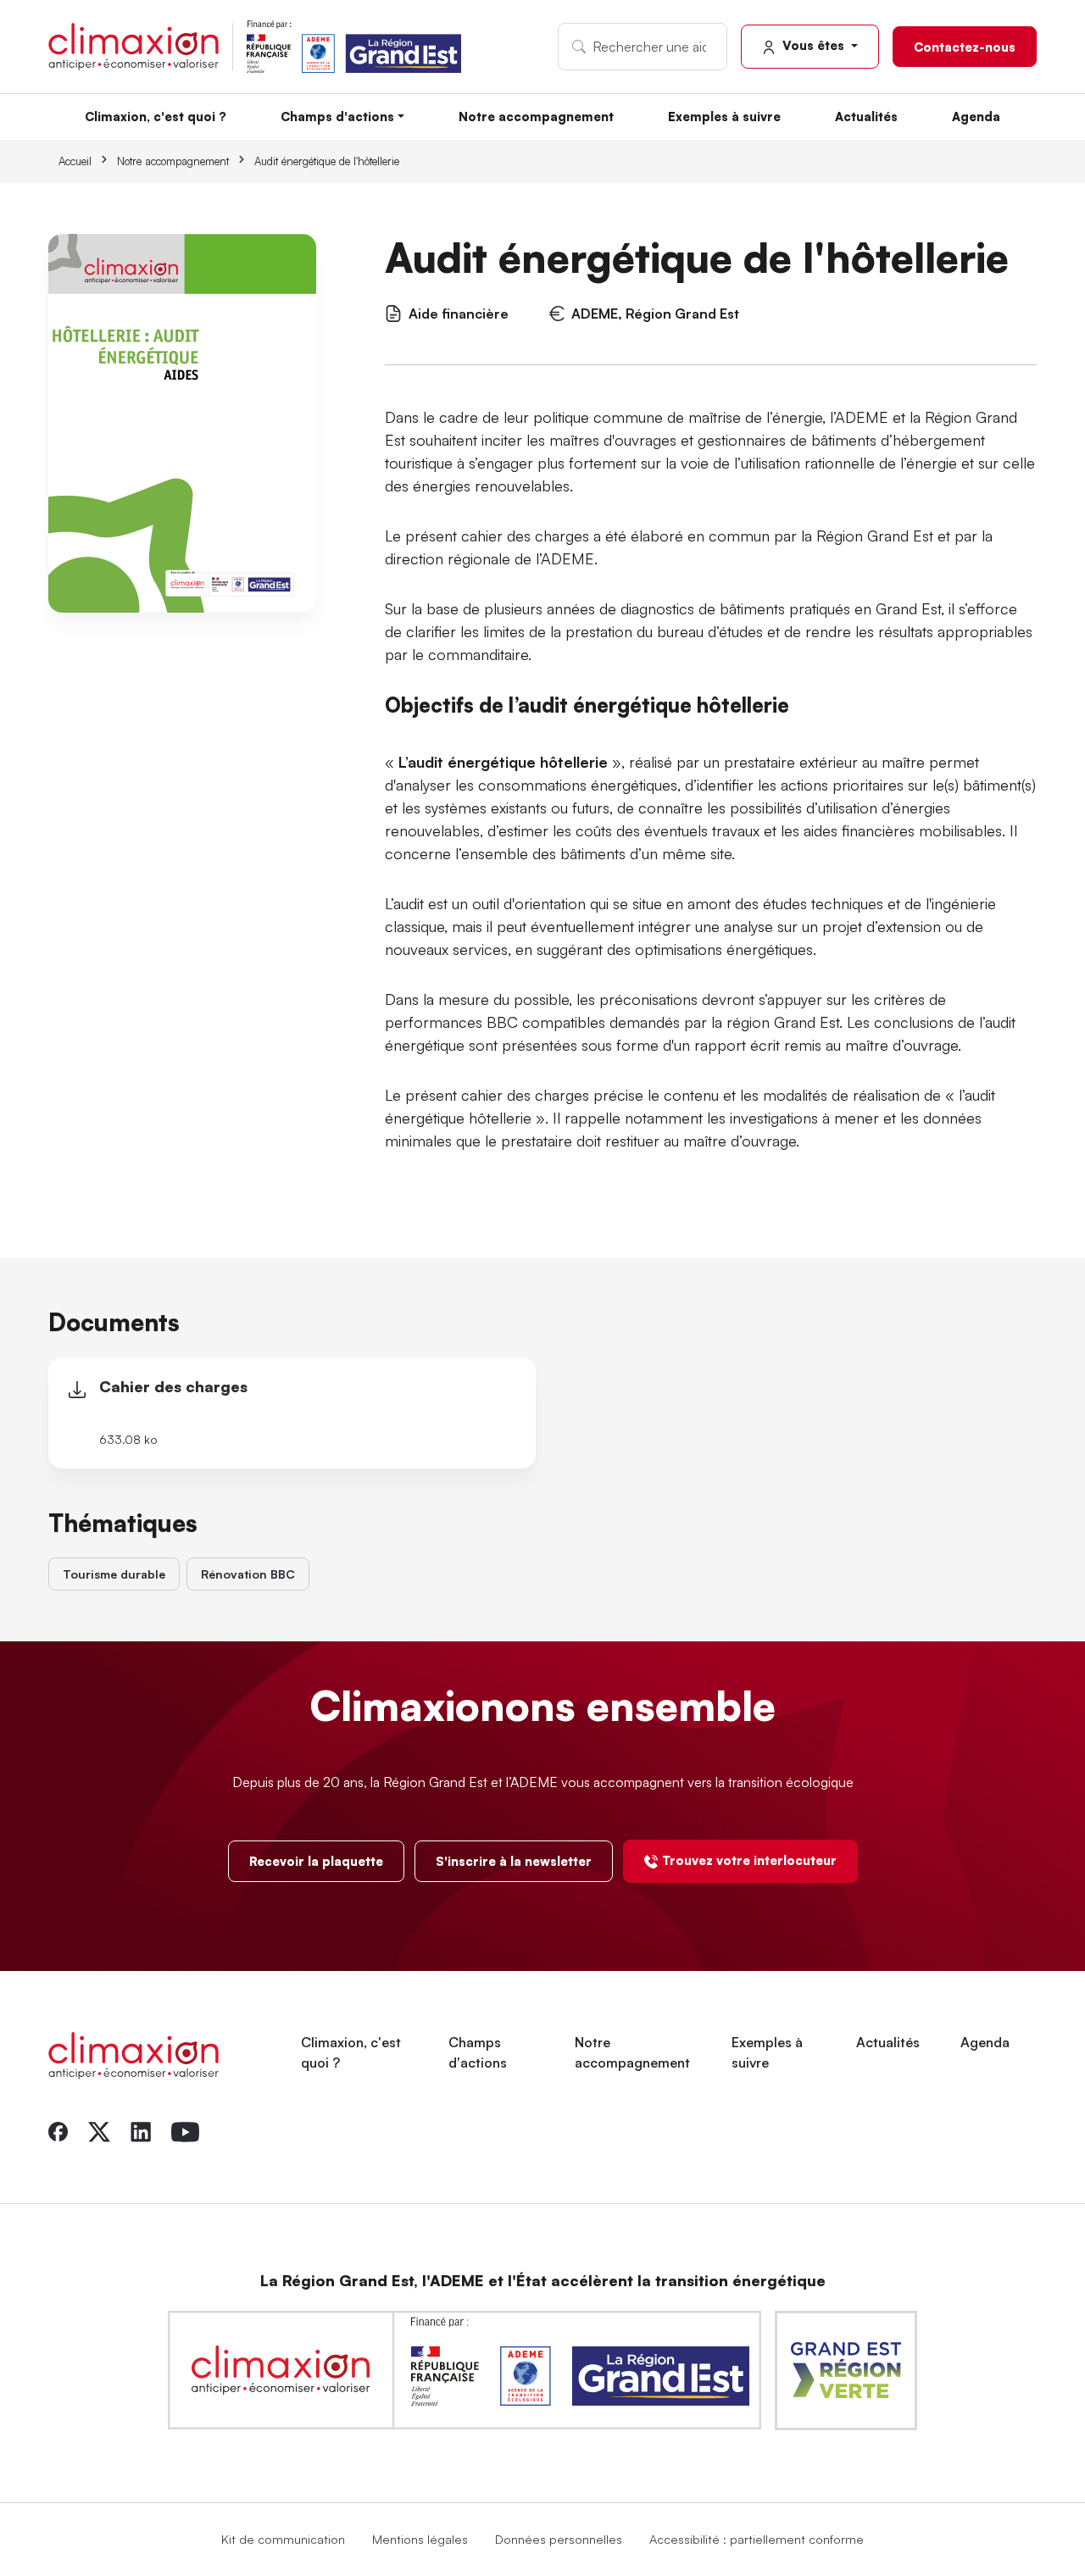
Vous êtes (813, 45)
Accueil (75, 161)
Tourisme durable (114, 1574)
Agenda (976, 116)
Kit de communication (283, 2539)
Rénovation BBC (248, 1574)
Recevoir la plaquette (316, 1861)
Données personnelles (559, 2539)
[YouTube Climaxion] (185, 2130)
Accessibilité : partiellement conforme (757, 2539)
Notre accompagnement (536, 116)
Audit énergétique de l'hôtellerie (327, 161)
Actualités (866, 116)
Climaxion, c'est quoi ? (156, 116)
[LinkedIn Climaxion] (141, 2130)
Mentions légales (420, 2539)
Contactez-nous (965, 47)
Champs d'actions (337, 116)
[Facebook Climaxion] (58, 2130)
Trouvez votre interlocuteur (749, 1860)
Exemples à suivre (724, 116)
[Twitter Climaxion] (99, 2130)
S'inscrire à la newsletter (514, 1861)
